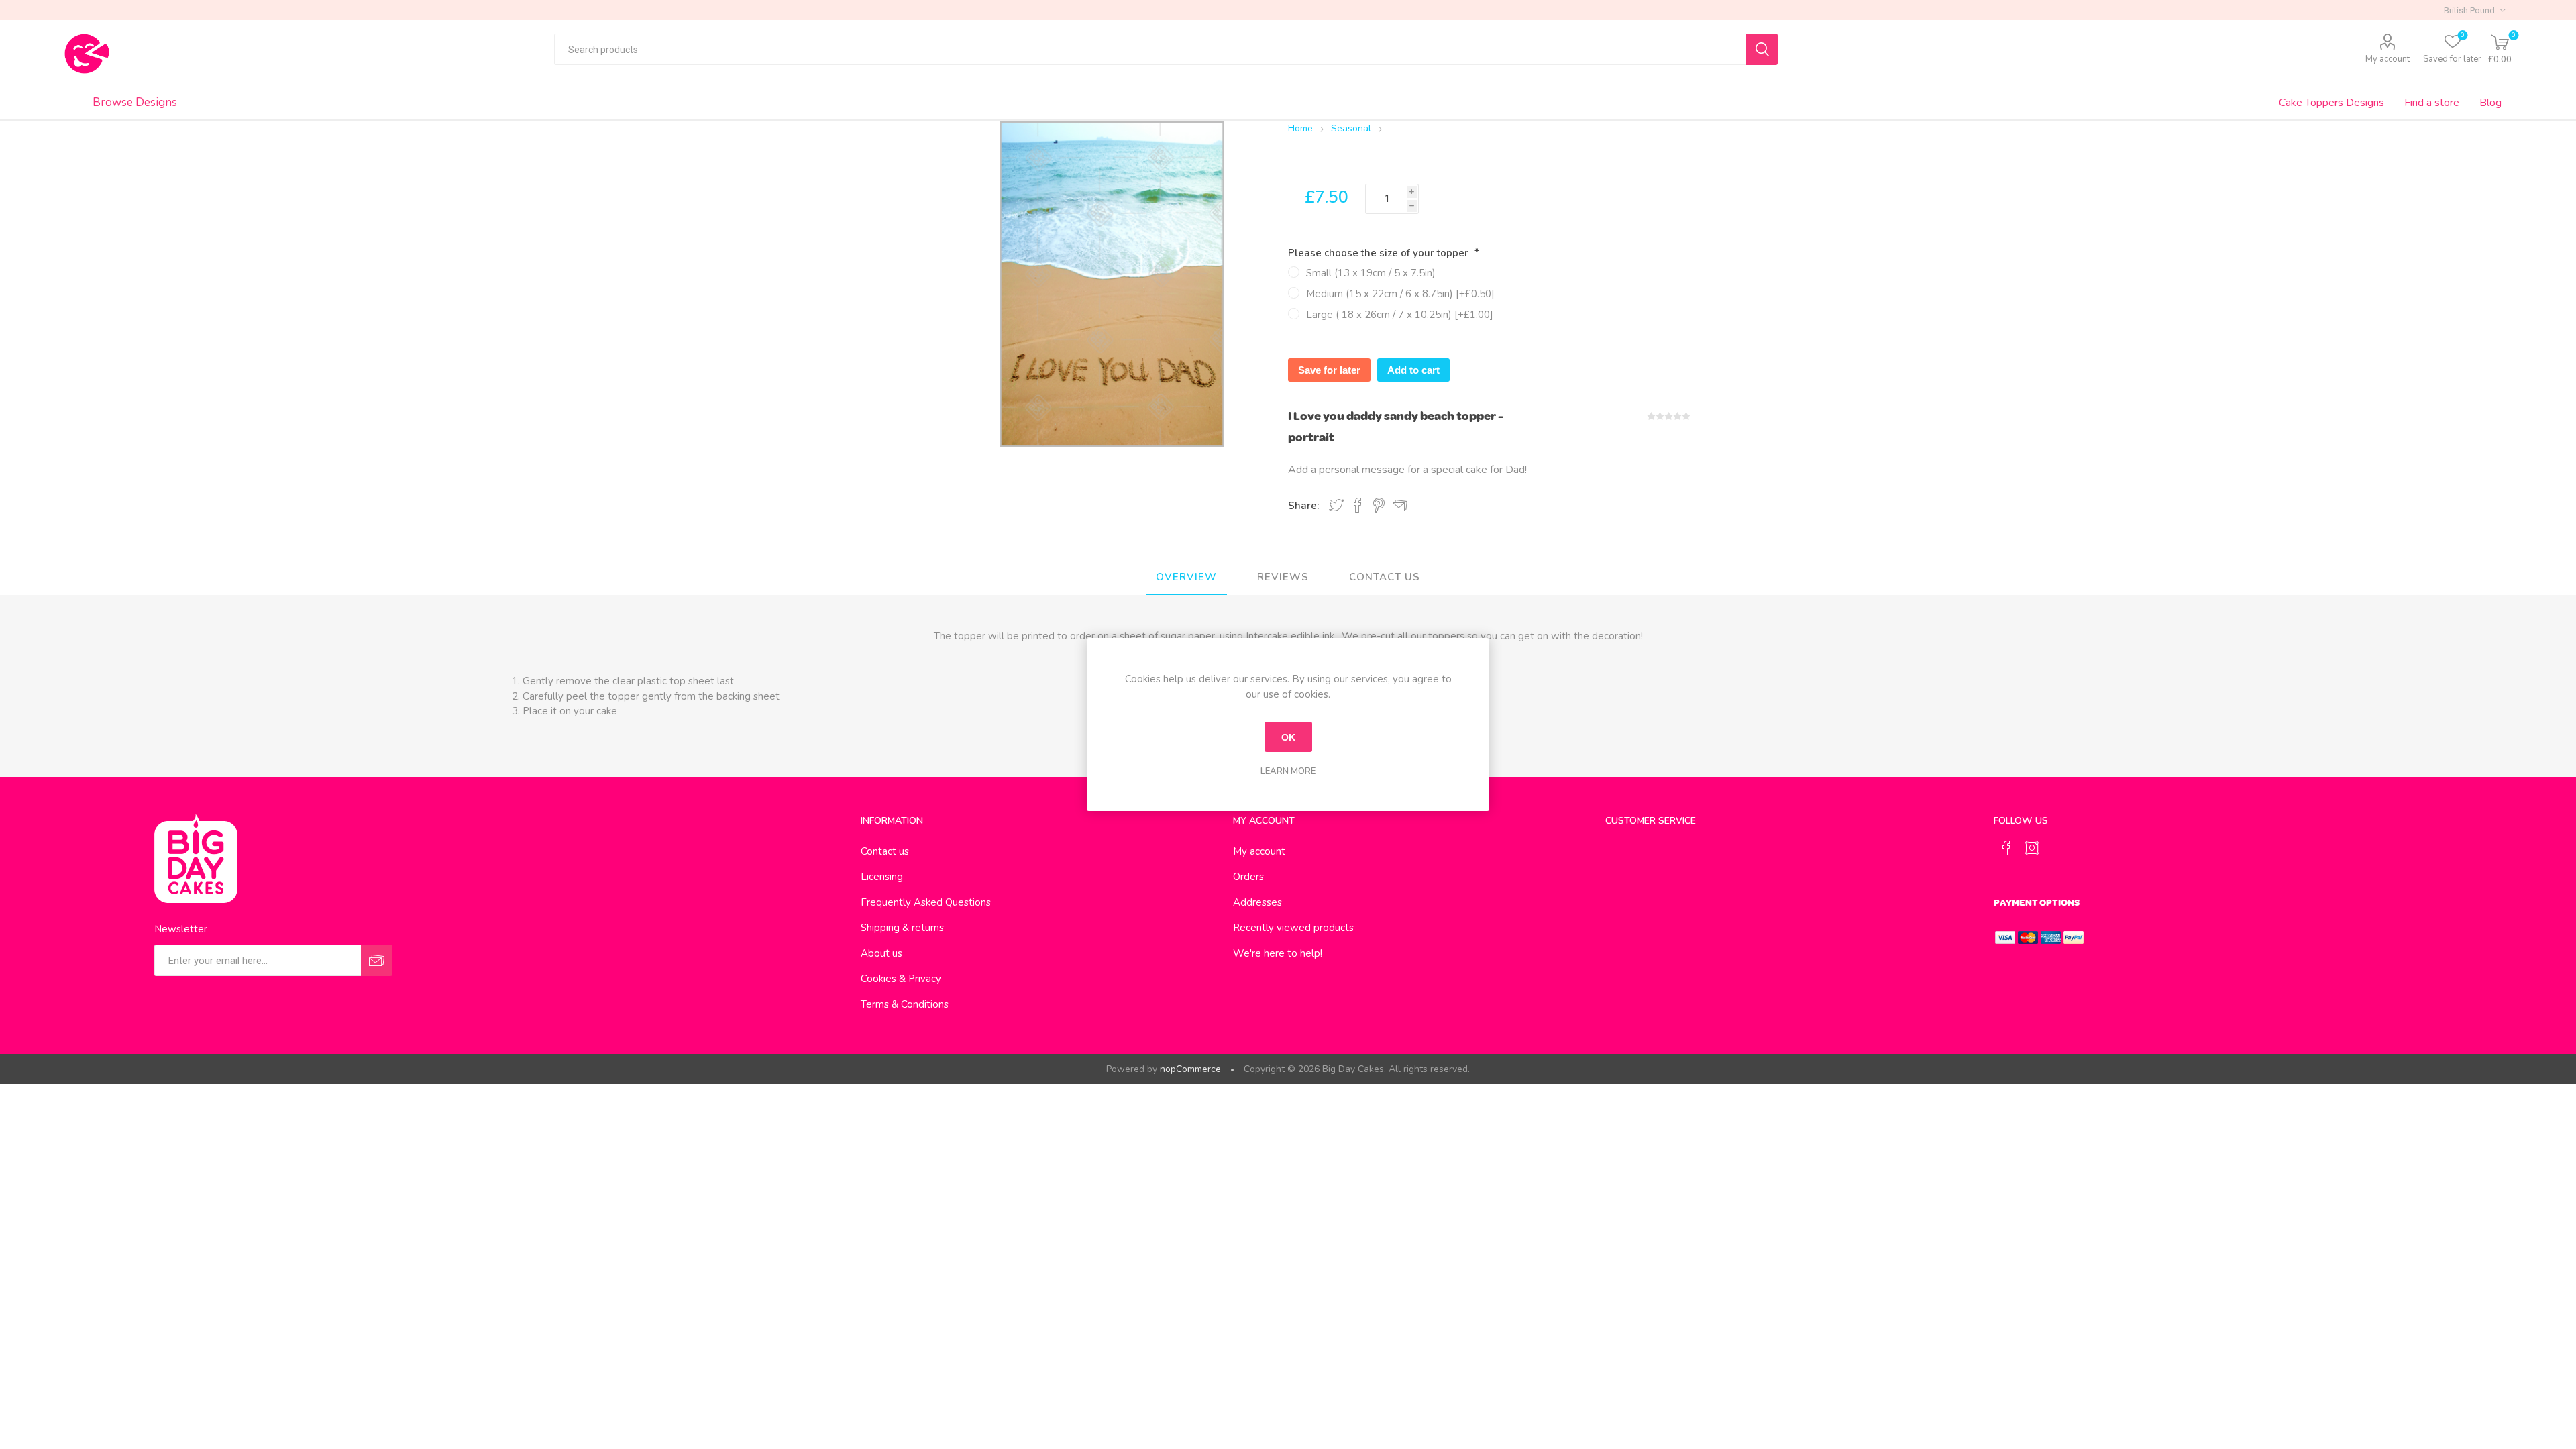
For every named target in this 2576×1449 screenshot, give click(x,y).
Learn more (1288, 771)
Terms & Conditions (905, 1004)
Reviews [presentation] (1283, 577)
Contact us (885, 851)
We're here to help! (1278, 953)
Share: (1303, 506)
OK (1288, 737)
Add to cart (1413, 370)
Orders (1248, 877)
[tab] (1186, 578)
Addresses (1257, 902)
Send (377, 960)
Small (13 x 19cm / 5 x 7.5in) (1371, 273)
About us (881, 953)
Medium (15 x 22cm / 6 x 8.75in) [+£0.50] (1400, 294)
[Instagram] (2032, 848)
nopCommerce (1190, 1069)
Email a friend (1400, 506)
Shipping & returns (902, 928)
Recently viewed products (1293, 928)
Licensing (882, 877)
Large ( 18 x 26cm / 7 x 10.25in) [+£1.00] (1400, 315)
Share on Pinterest (1379, 505)
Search (1762, 49)
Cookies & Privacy (901, 979)
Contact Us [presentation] (1385, 577)
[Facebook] (2006, 848)
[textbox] (1150, 49)
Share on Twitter (1336, 505)
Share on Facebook (1358, 505)
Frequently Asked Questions (926, 902)
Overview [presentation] (1186, 577)
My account (2387, 59)
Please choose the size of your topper (1380, 253)
